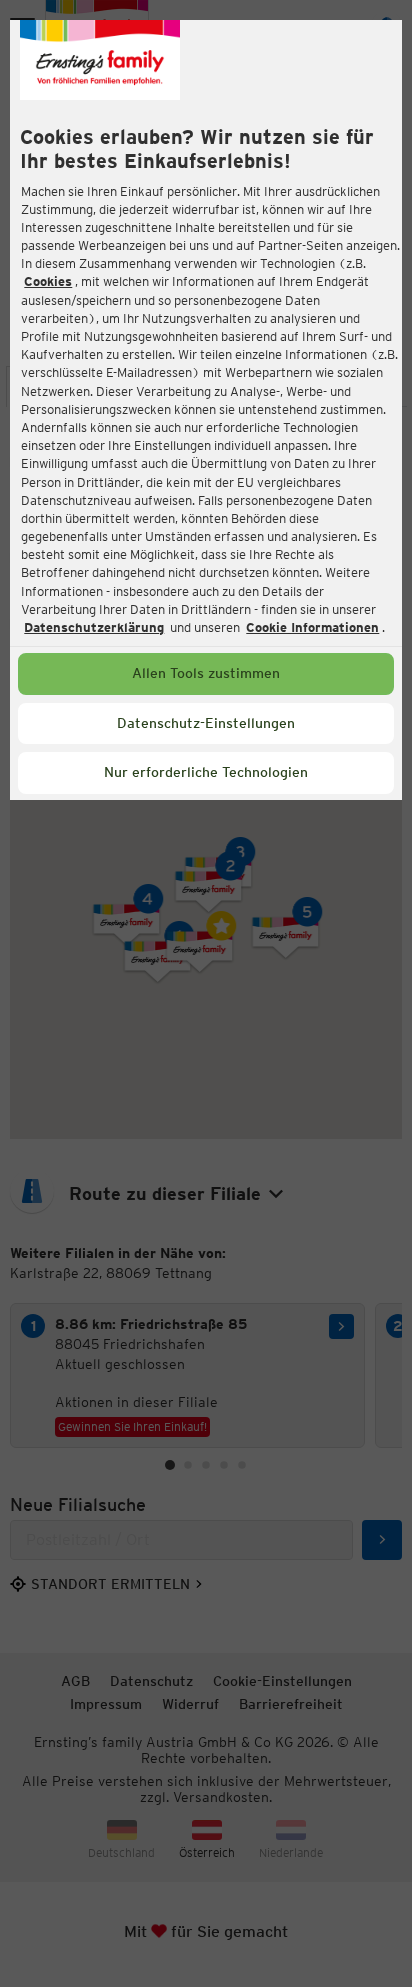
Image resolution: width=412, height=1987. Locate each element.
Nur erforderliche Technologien (206, 772)
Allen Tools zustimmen (206, 673)
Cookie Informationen (312, 627)
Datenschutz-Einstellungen (206, 723)
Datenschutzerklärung (94, 627)
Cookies (48, 281)
